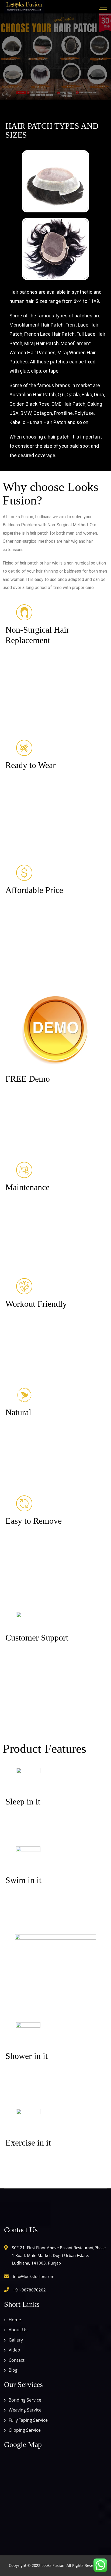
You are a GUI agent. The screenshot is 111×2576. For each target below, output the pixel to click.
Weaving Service (25, 2410)
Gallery (16, 2340)
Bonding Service (25, 2400)
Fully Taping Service (28, 2420)
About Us (18, 2330)
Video (14, 2350)
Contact (17, 2360)
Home (15, 2320)
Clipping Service (25, 2430)
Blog (13, 2370)
